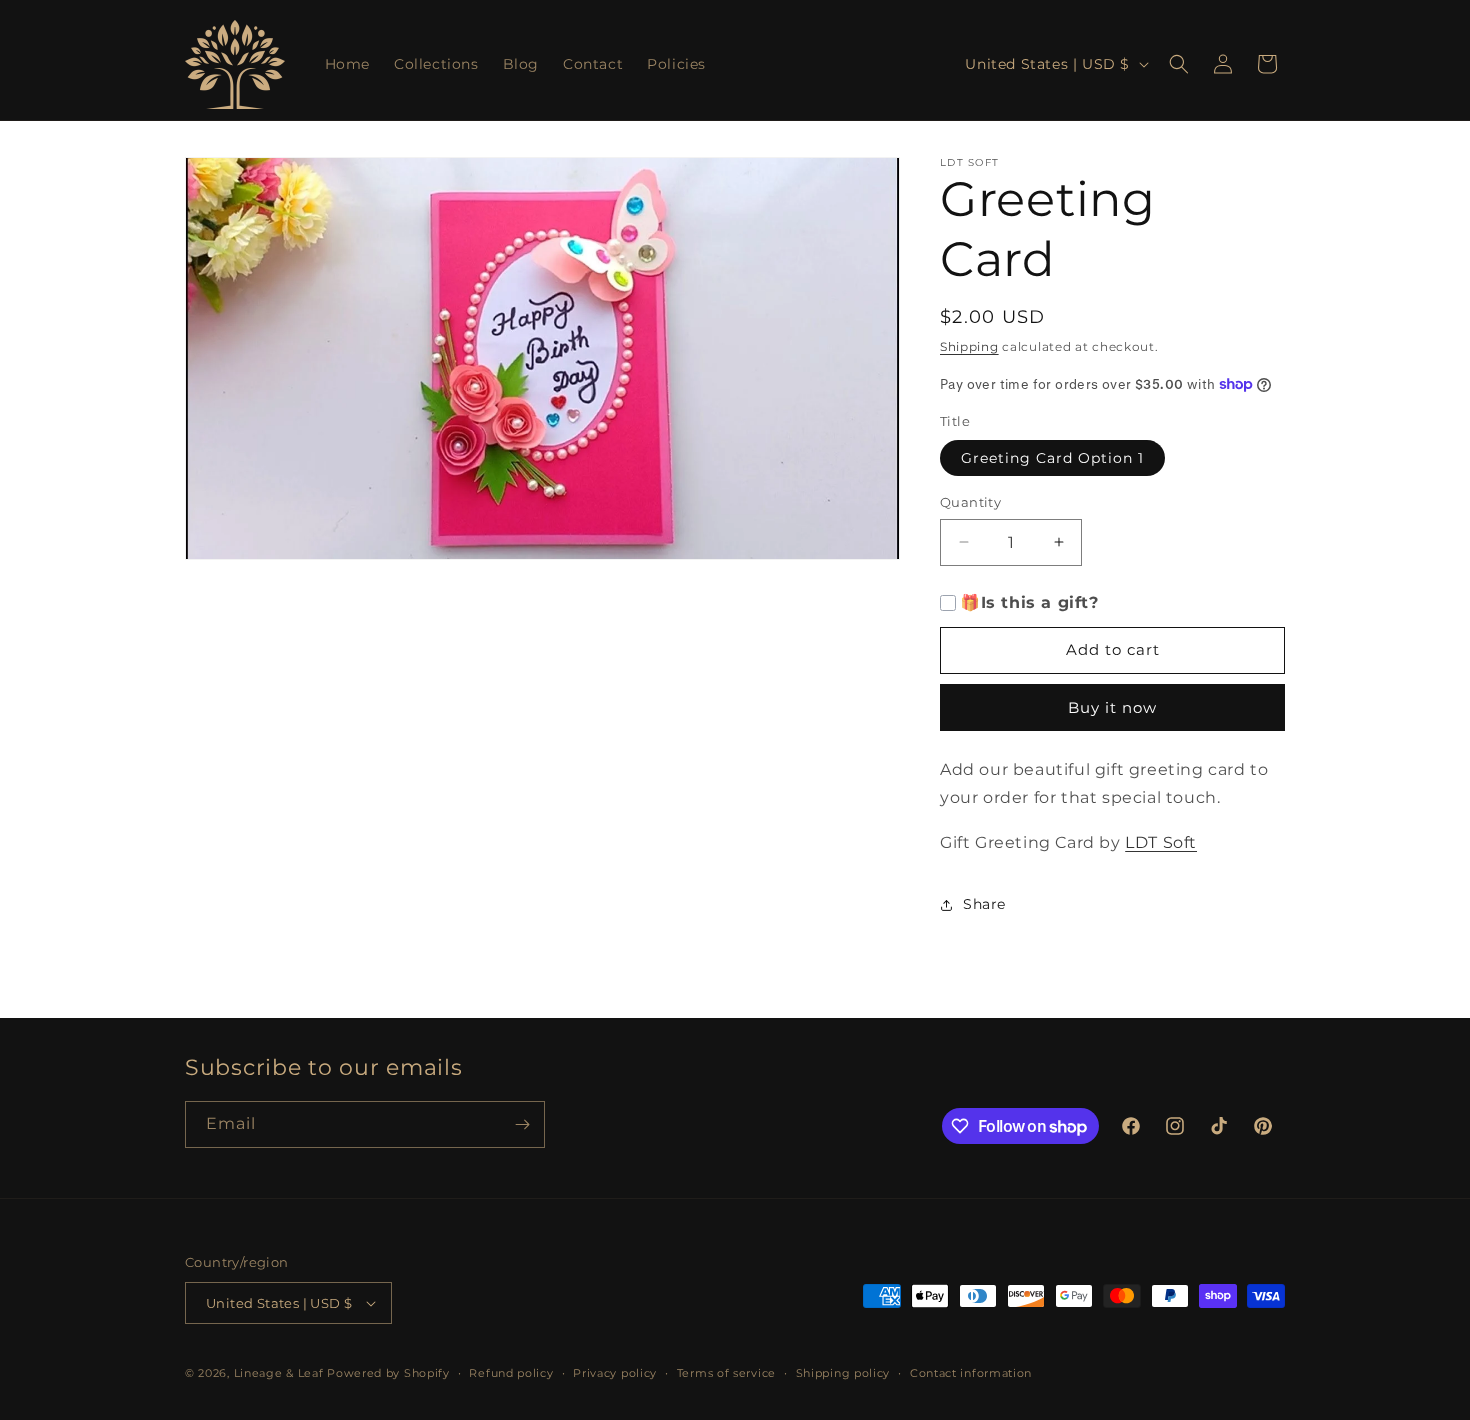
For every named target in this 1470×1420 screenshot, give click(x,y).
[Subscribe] (522, 1124)
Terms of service (726, 1373)
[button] (1179, 64)
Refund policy (511, 1373)
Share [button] (984, 904)
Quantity (970, 502)
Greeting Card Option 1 (1052, 458)
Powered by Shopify (388, 1373)
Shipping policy (843, 1373)
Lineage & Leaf (279, 1373)
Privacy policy (615, 1373)
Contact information (971, 1373)
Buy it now (1112, 707)
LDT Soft (1161, 842)
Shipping (969, 346)
